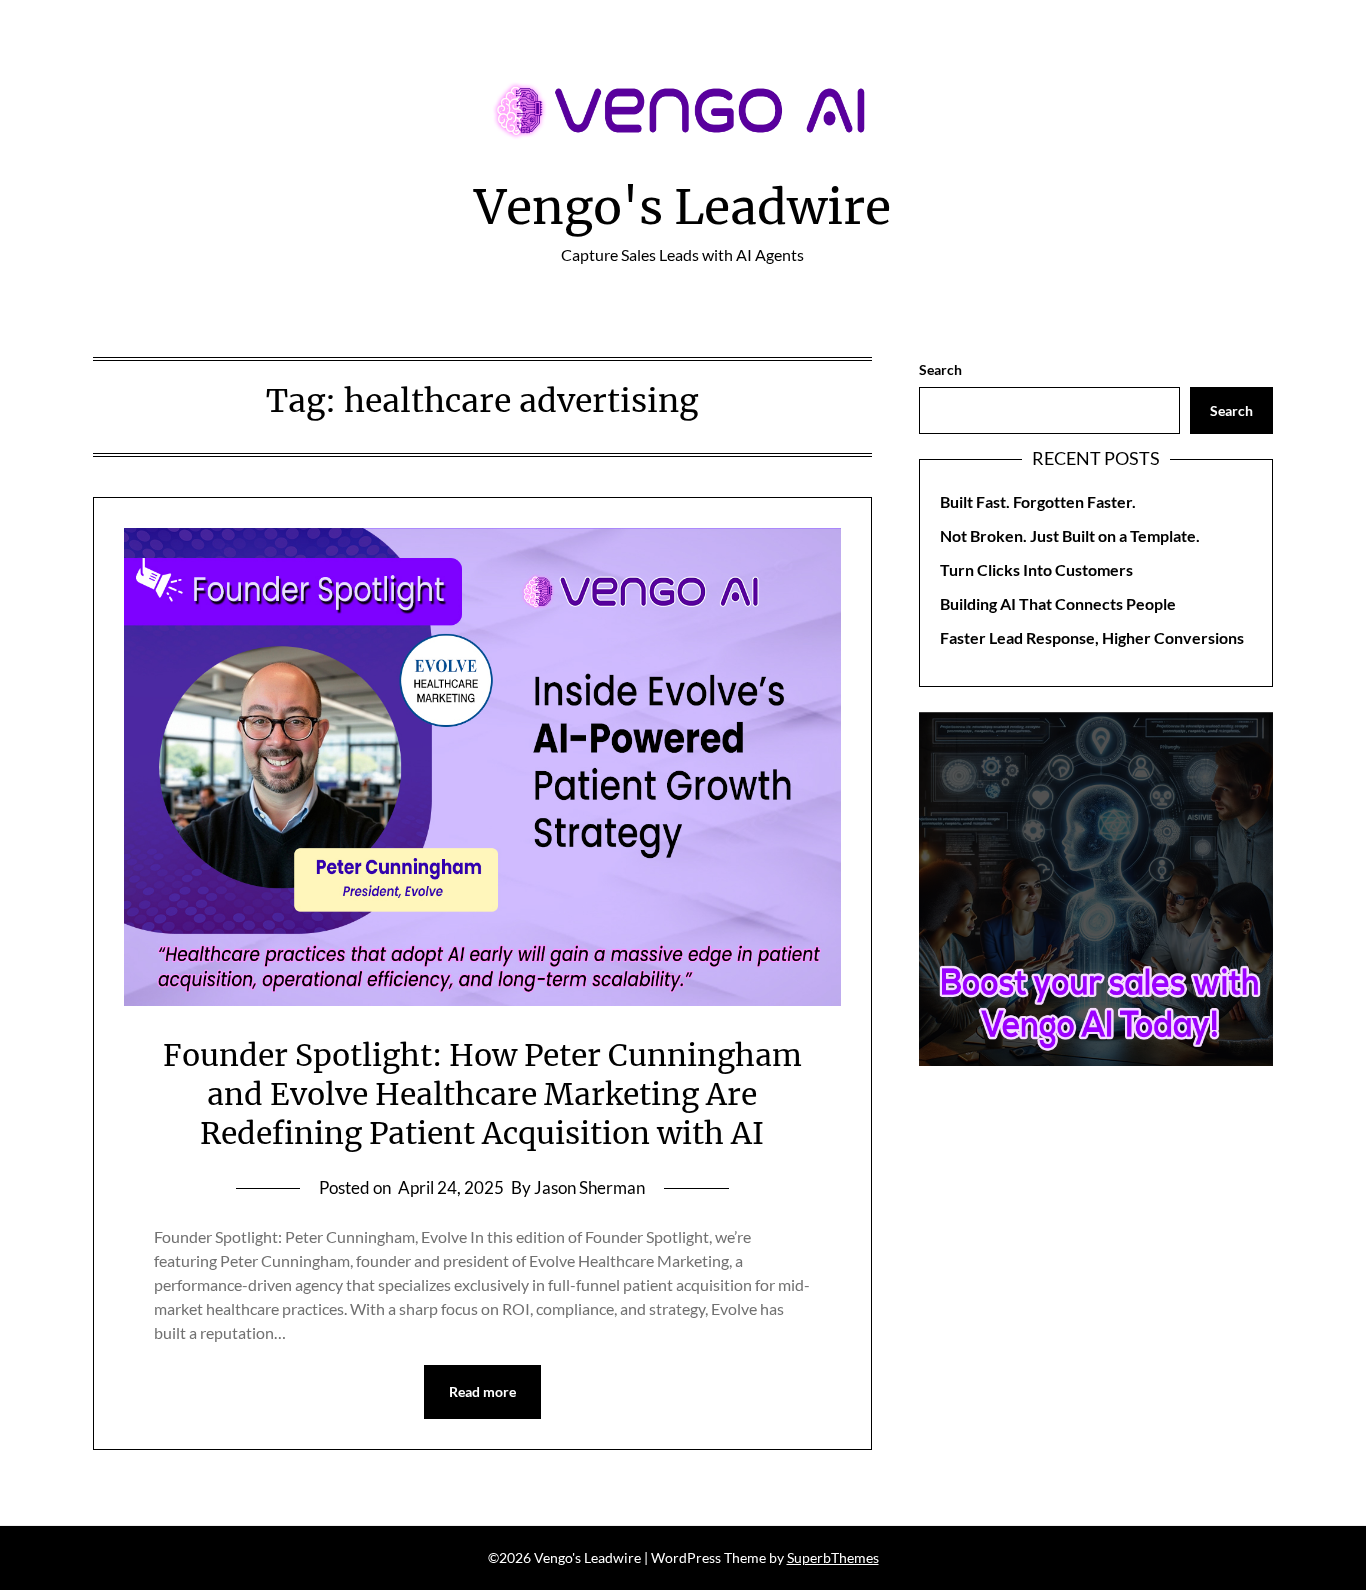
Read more (482, 1391)
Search (940, 369)
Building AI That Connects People (1058, 603)
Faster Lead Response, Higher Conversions (1092, 637)
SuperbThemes (833, 1557)
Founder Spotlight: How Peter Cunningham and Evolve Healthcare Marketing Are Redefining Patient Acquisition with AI (482, 1094)
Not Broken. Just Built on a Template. (1070, 535)
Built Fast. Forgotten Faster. (1038, 501)
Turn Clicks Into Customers (1036, 569)
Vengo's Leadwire (682, 207)
